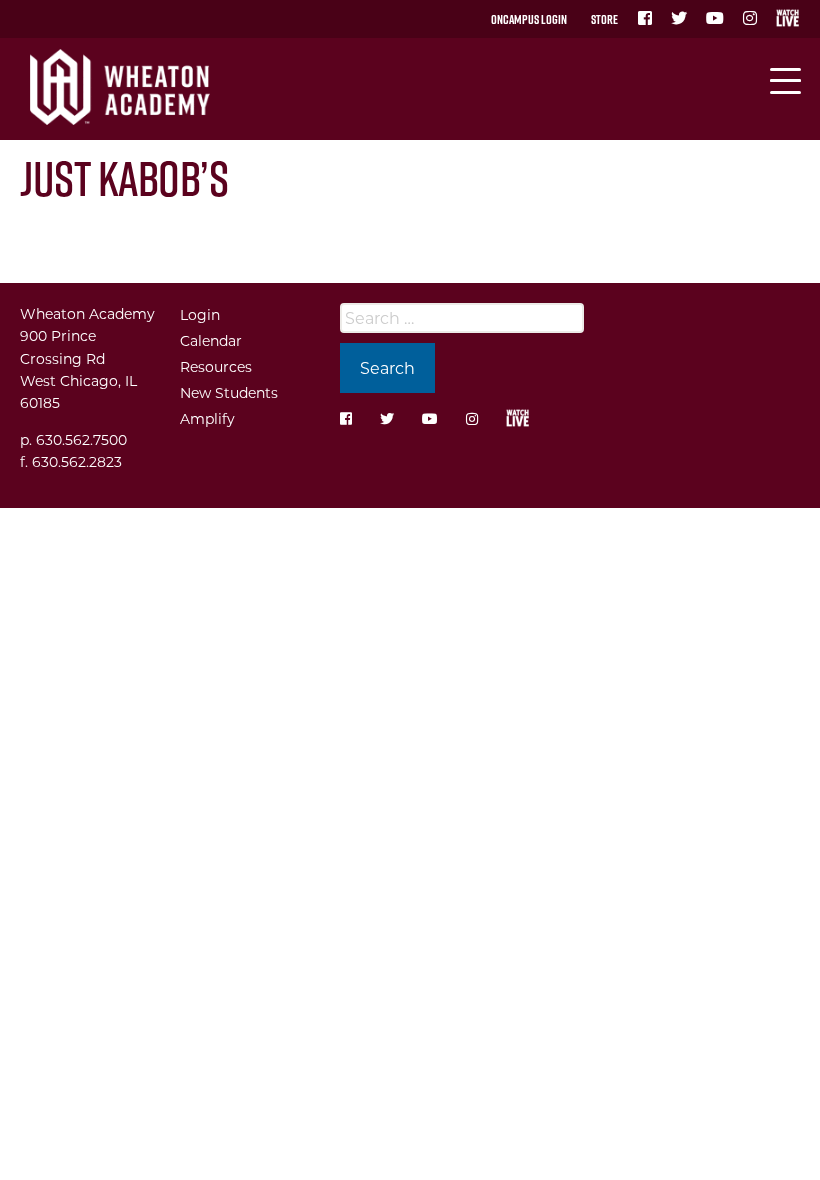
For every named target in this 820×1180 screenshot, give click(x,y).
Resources (216, 366)
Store (604, 19)
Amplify (207, 418)
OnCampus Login (529, 19)
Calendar (211, 340)
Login (200, 314)
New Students (229, 392)
